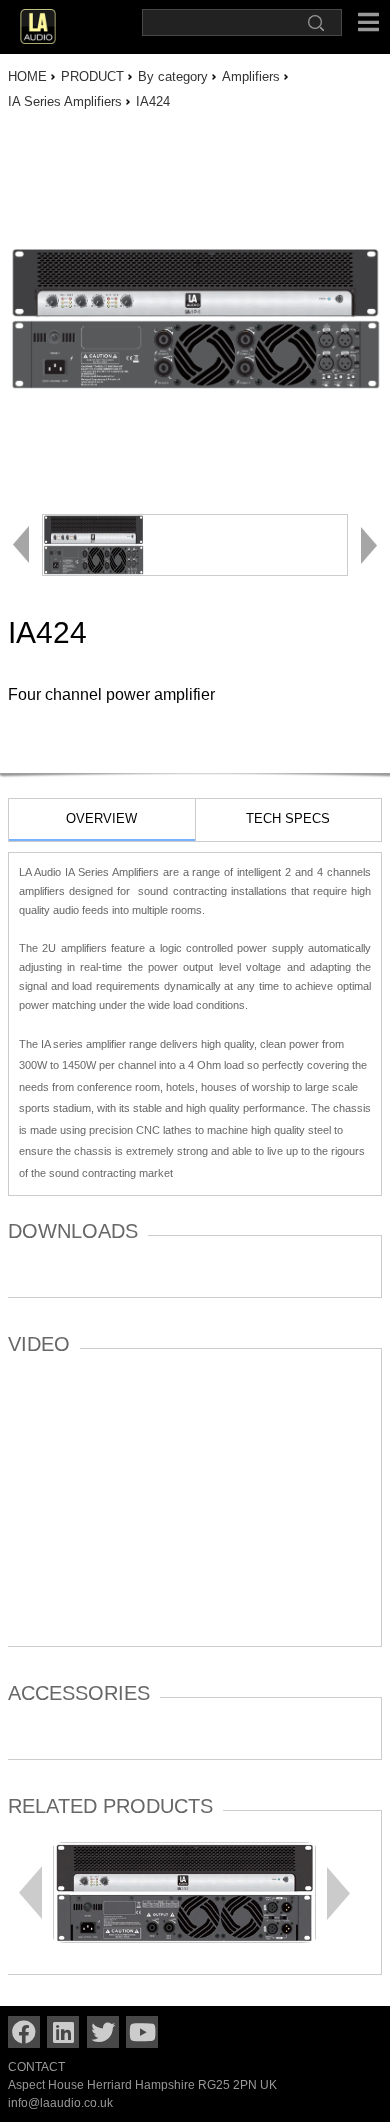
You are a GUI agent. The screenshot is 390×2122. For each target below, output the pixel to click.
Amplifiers (251, 76)
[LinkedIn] (63, 2032)
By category (173, 76)
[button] (338, 1892)
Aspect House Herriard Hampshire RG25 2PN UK (142, 2085)
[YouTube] (142, 2032)
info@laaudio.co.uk (60, 2103)
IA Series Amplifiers (65, 101)
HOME (27, 76)
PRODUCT (92, 76)
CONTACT (36, 2067)
